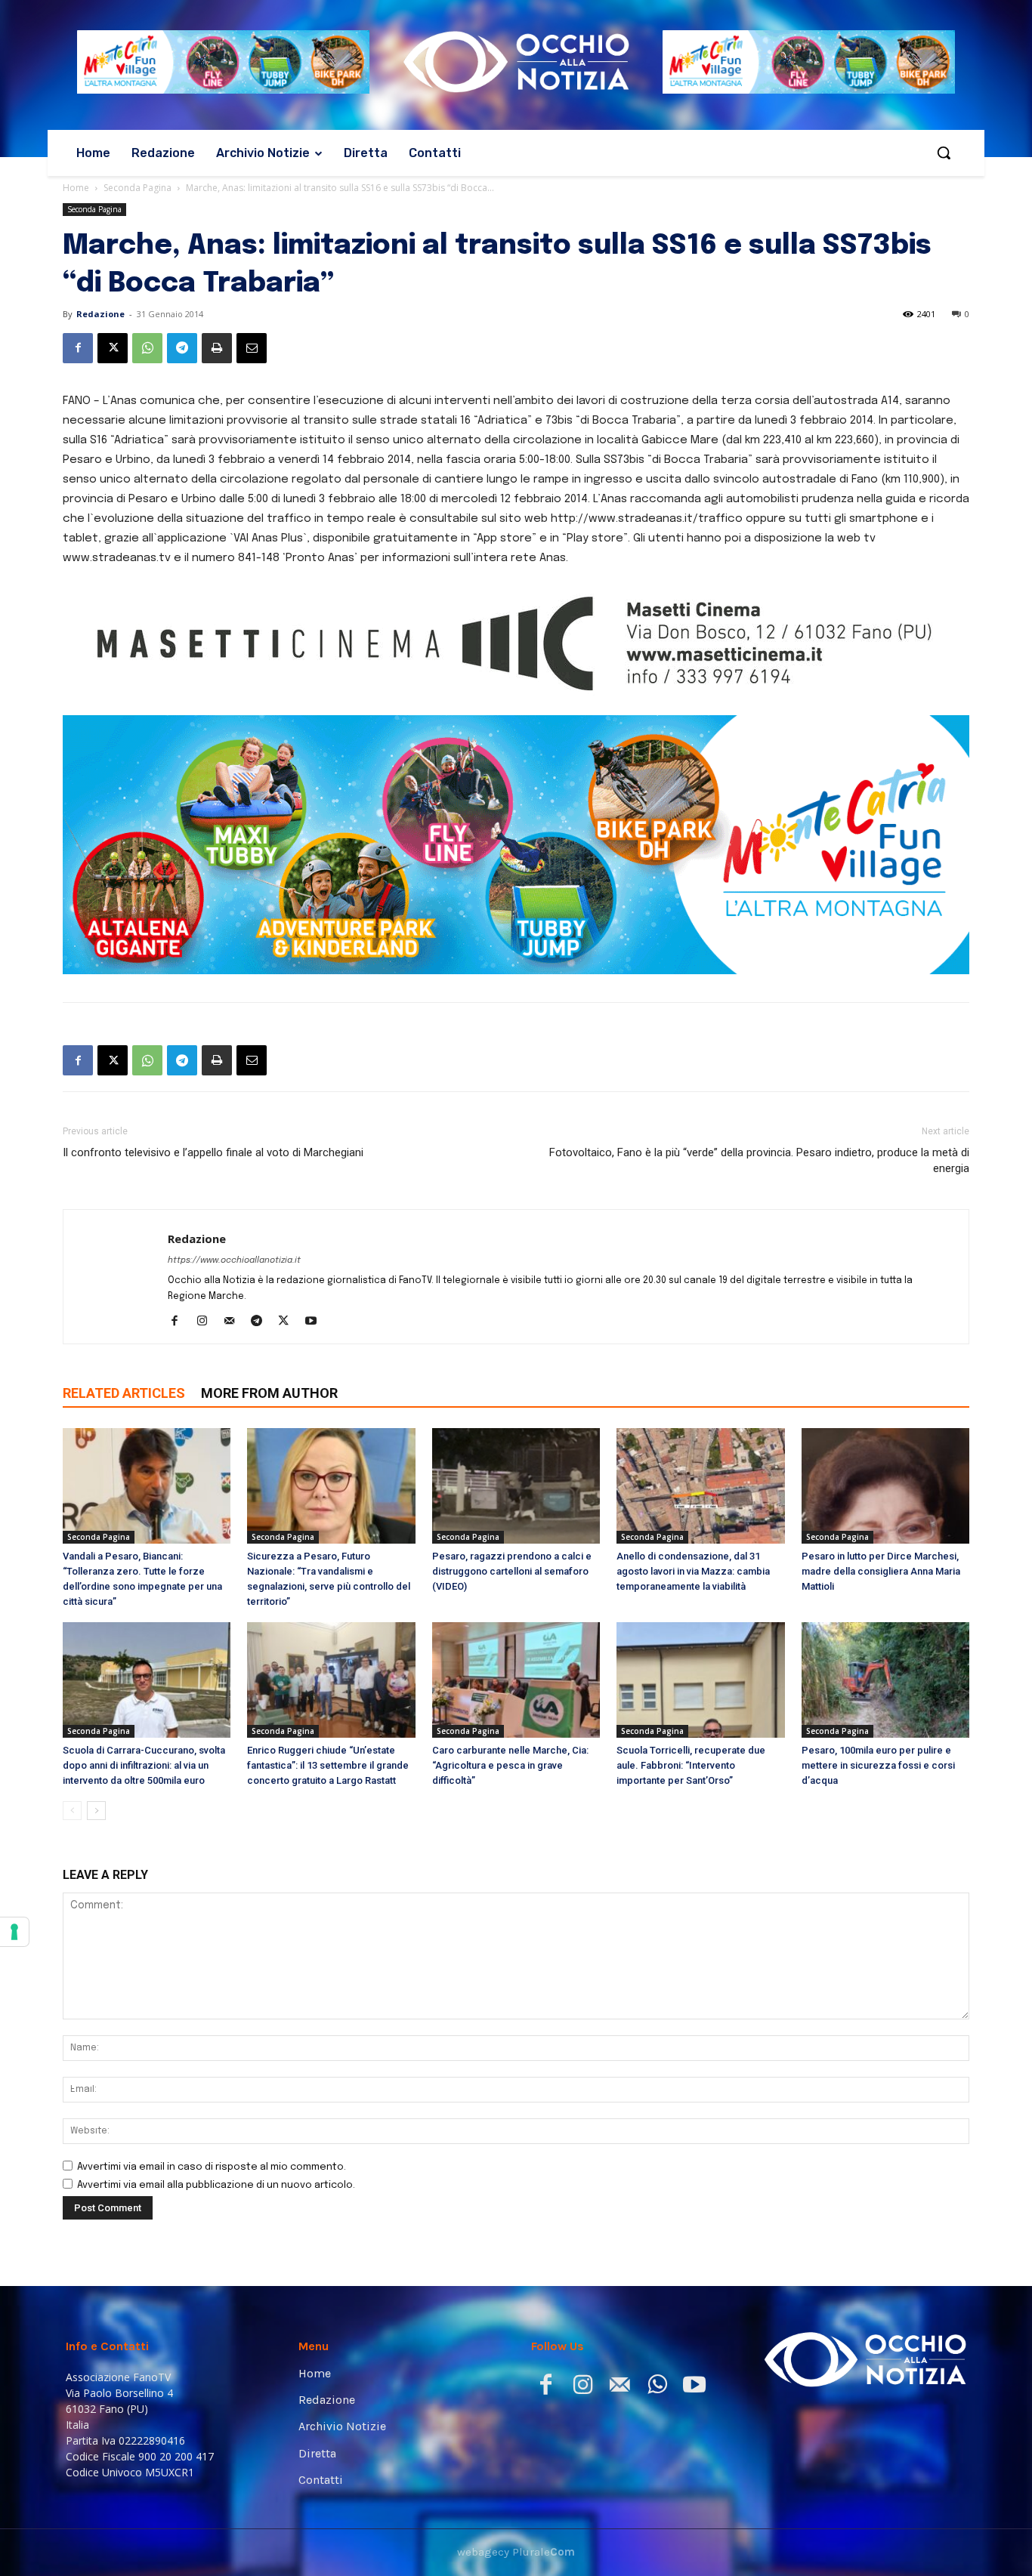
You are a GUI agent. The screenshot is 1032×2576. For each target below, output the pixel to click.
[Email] (252, 348)
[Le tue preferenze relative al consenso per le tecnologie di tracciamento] (14, 1932)
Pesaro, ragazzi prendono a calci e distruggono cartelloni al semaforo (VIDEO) (512, 1571)
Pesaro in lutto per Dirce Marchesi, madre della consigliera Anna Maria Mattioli (881, 1571)
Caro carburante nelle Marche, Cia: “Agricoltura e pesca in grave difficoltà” (510, 1765)
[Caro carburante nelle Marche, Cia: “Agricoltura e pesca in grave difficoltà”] (516, 1680)
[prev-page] (72, 1811)
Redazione (100, 314)
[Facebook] (78, 348)
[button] (944, 153)
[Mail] (235, 1322)
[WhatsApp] (147, 348)
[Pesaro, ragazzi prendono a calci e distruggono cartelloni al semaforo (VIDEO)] (516, 1486)
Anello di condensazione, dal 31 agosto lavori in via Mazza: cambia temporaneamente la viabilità (693, 1571)
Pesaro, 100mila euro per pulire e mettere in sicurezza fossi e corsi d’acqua (878, 1765)
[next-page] (96, 1811)
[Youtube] (316, 1322)
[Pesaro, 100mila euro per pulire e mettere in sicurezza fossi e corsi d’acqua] (885, 1680)
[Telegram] (182, 348)
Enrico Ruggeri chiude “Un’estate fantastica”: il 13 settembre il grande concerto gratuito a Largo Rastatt (328, 1765)
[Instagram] (207, 1322)
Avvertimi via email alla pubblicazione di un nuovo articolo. (216, 2185)
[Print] (217, 348)
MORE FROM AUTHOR (269, 1393)
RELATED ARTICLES (124, 1393)
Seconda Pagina (137, 188)
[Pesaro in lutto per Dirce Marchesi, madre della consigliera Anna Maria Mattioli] (885, 1486)
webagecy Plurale (516, 2552)
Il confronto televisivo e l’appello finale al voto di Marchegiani (213, 1152)
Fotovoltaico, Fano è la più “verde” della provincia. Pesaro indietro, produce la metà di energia (759, 1160)
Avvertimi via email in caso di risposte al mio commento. (212, 2167)
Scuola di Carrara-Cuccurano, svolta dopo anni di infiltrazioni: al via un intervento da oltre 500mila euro (144, 1765)
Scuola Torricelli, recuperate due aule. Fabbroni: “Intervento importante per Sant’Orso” (691, 1765)
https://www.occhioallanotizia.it (234, 1260)
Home (76, 188)
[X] (113, 348)
